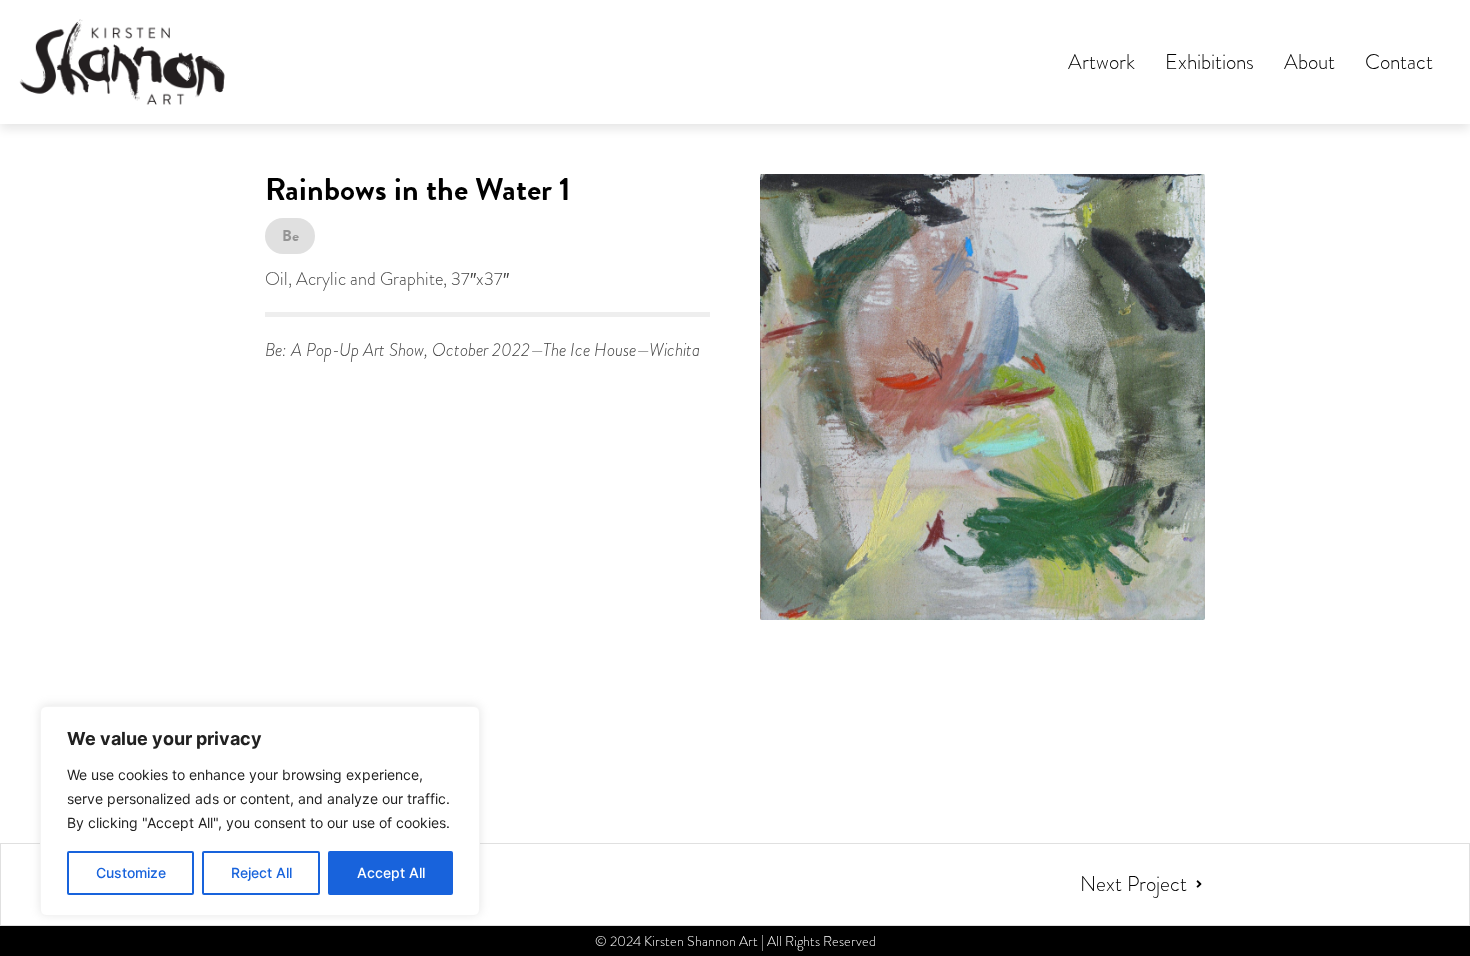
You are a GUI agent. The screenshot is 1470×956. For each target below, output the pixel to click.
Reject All (261, 872)
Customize (131, 872)
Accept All (391, 872)
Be (290, 236)
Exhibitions (1209, 62)
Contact (1399, 62)
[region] (260, 811)
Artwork (1101, 62)
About (1309, 62)
